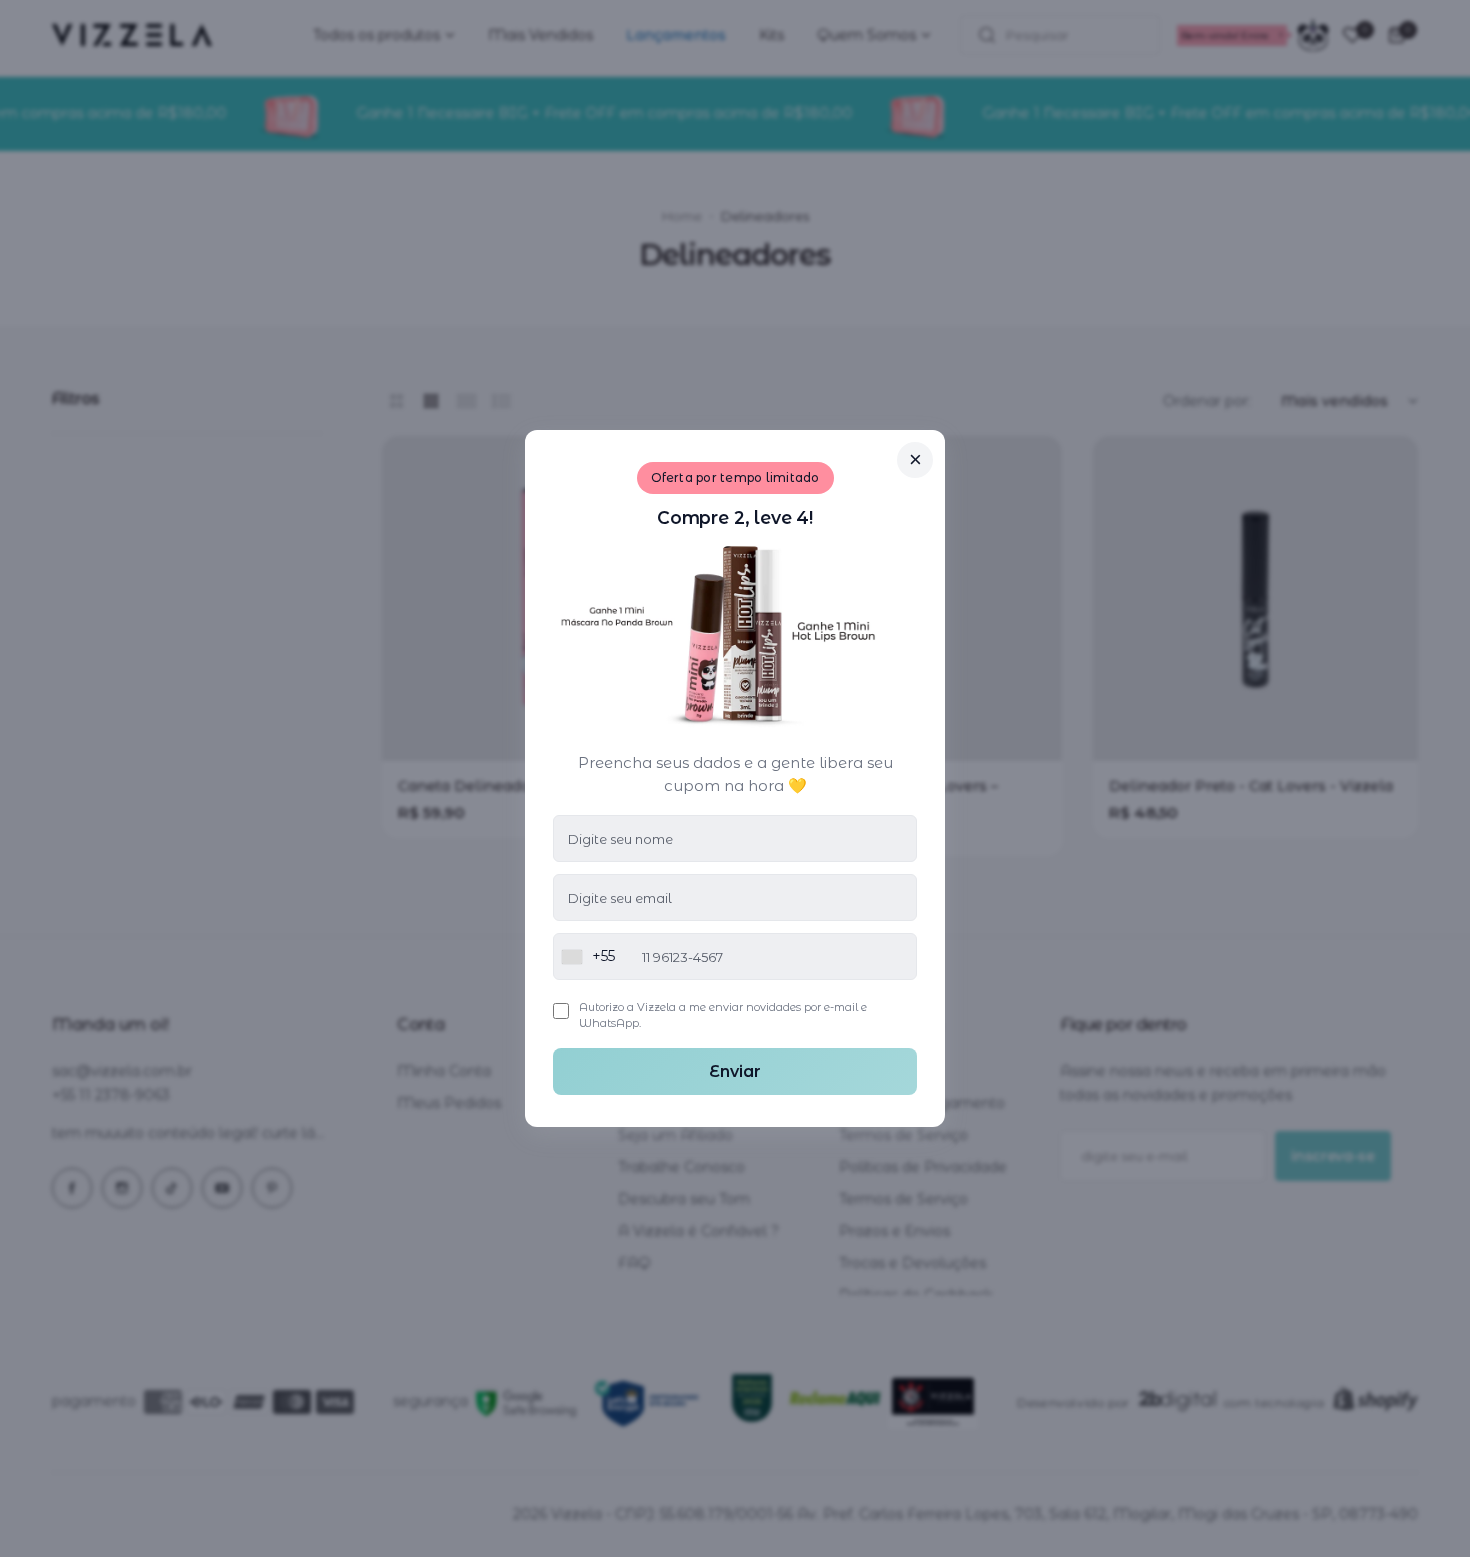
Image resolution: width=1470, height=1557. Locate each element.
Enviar (735, 1071)
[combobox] (584, 956)
